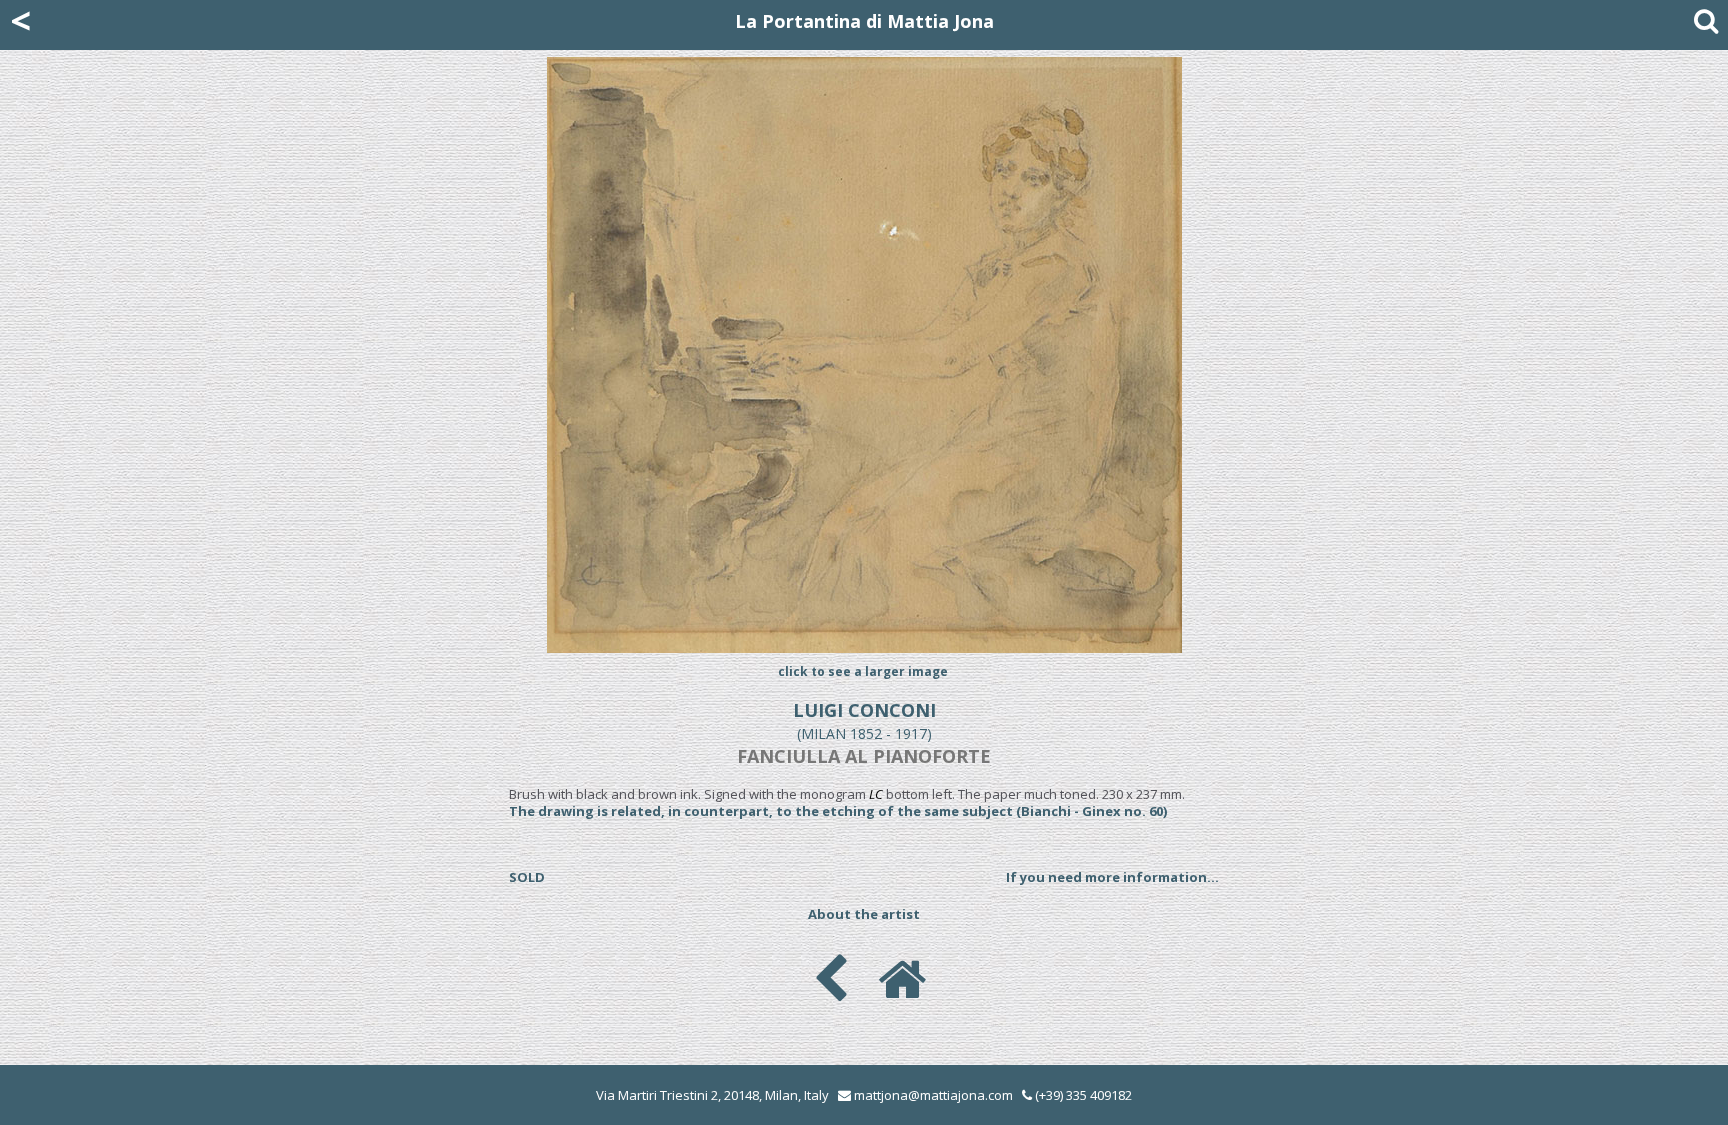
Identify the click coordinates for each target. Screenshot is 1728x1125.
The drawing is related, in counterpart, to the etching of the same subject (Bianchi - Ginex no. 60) (838, 811)
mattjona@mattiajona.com (933, 1095)
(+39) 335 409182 (1082, 1095)
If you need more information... (1112, 877)
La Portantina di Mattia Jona (864, 21)
